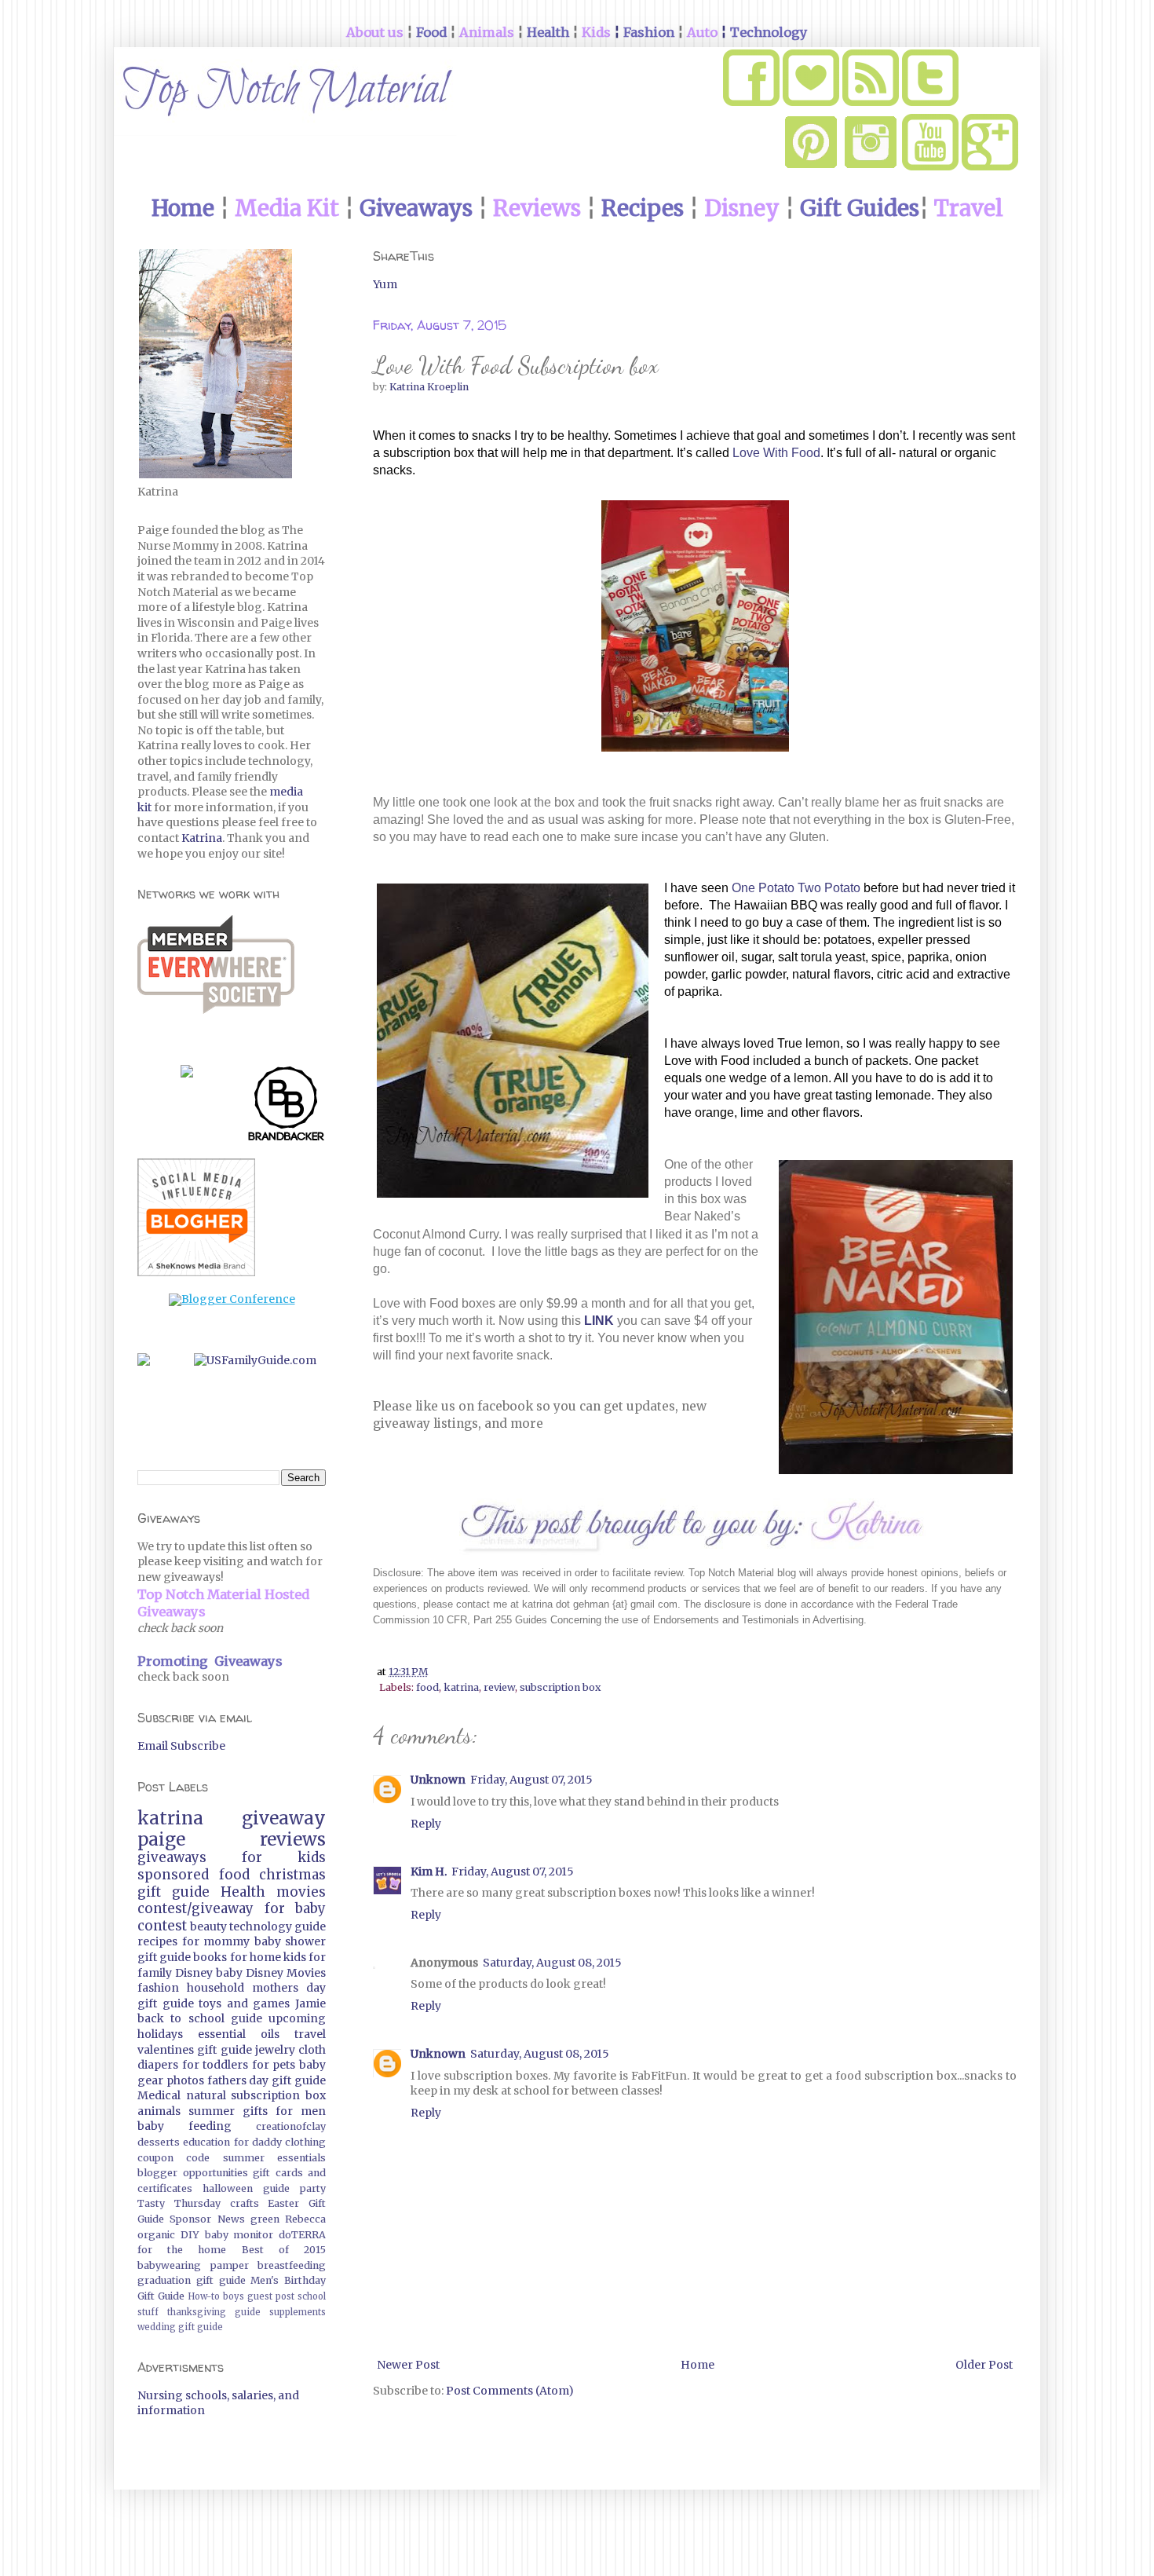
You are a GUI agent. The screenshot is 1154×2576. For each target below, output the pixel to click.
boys (234, 2296)
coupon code (173, 2158)
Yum (385, 284)
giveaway (284, 1818)
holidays (160, 2034)
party (313, 2188)
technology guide (278, 1927)
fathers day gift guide (267, 2080)
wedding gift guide (180, 2327)
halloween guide (246, 2188)
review (499, 1687)
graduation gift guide (192, 2280)
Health (243, 1892)
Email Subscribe (181, 1746)
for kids (284, 1857)
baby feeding (184, 2126)
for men (301, 2111)
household (215, 1988)
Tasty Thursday (179, 2203)
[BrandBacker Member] (287, 1107)
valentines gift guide (195, 2050)
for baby (296, 1908)
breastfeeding (292, 2265)
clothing (305, 2142)
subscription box (560, 1687)
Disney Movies (286, 1973)
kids (295, 1957)
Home (698, 2365)
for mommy (216, 1941)
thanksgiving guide (214, 2312)
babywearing (169, 2265)
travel (310, 2034)
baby (229, 1973)
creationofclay (291, 2126)
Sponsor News (207, 2219)
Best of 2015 (284, 2250)
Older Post (984, 2365)
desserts (159, 2142)
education (206, 2142)
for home (256, 1957)
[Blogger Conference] (232, 1299)
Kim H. (429, 1872)
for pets (274, 2065)
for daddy (258, 2142)
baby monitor (239, 2235)
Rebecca (305, 2219)
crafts (245, 2203)
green (265, 2219)
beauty (208, 1927)
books (210, 1957)
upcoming (297, 2018)
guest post (271, 2296)
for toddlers (215, 2065)
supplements (298, 2312)
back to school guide (200, 2018)
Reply (426, 1824)
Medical (159, 2095)
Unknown (438, 1780)
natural (206, 2095)
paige (161, 1839)
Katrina (202, 838)
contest (162, 1926)
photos (185, 2080)
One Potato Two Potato (796, 888)
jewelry (275, 2050)
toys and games (244, 2003)
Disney (194, 1973)
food (427, 1687)
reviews (293, 1839)
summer (212, 2111)
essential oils (239, 2034)
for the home (182, 2250)
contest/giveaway (195, 1908)
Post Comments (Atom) (510, 2391)
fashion (158, 1988)
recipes (157, 1941)
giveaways (172, 1857)
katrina (461, 1687)
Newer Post (408, 2365)
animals (159, 2111)
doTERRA (302, 2235)
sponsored (173, 1875)
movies (301, 1892)
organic (156, 2235)
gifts (255, 2111)
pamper (230, 2265)
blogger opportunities (193, 2173)
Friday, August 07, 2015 (531, 1780)
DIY (190, 2235)
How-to (204, 2296)
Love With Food (776, 453)
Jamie (310, 2003)
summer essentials (274, 2158)
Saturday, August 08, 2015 (552, 1963)
